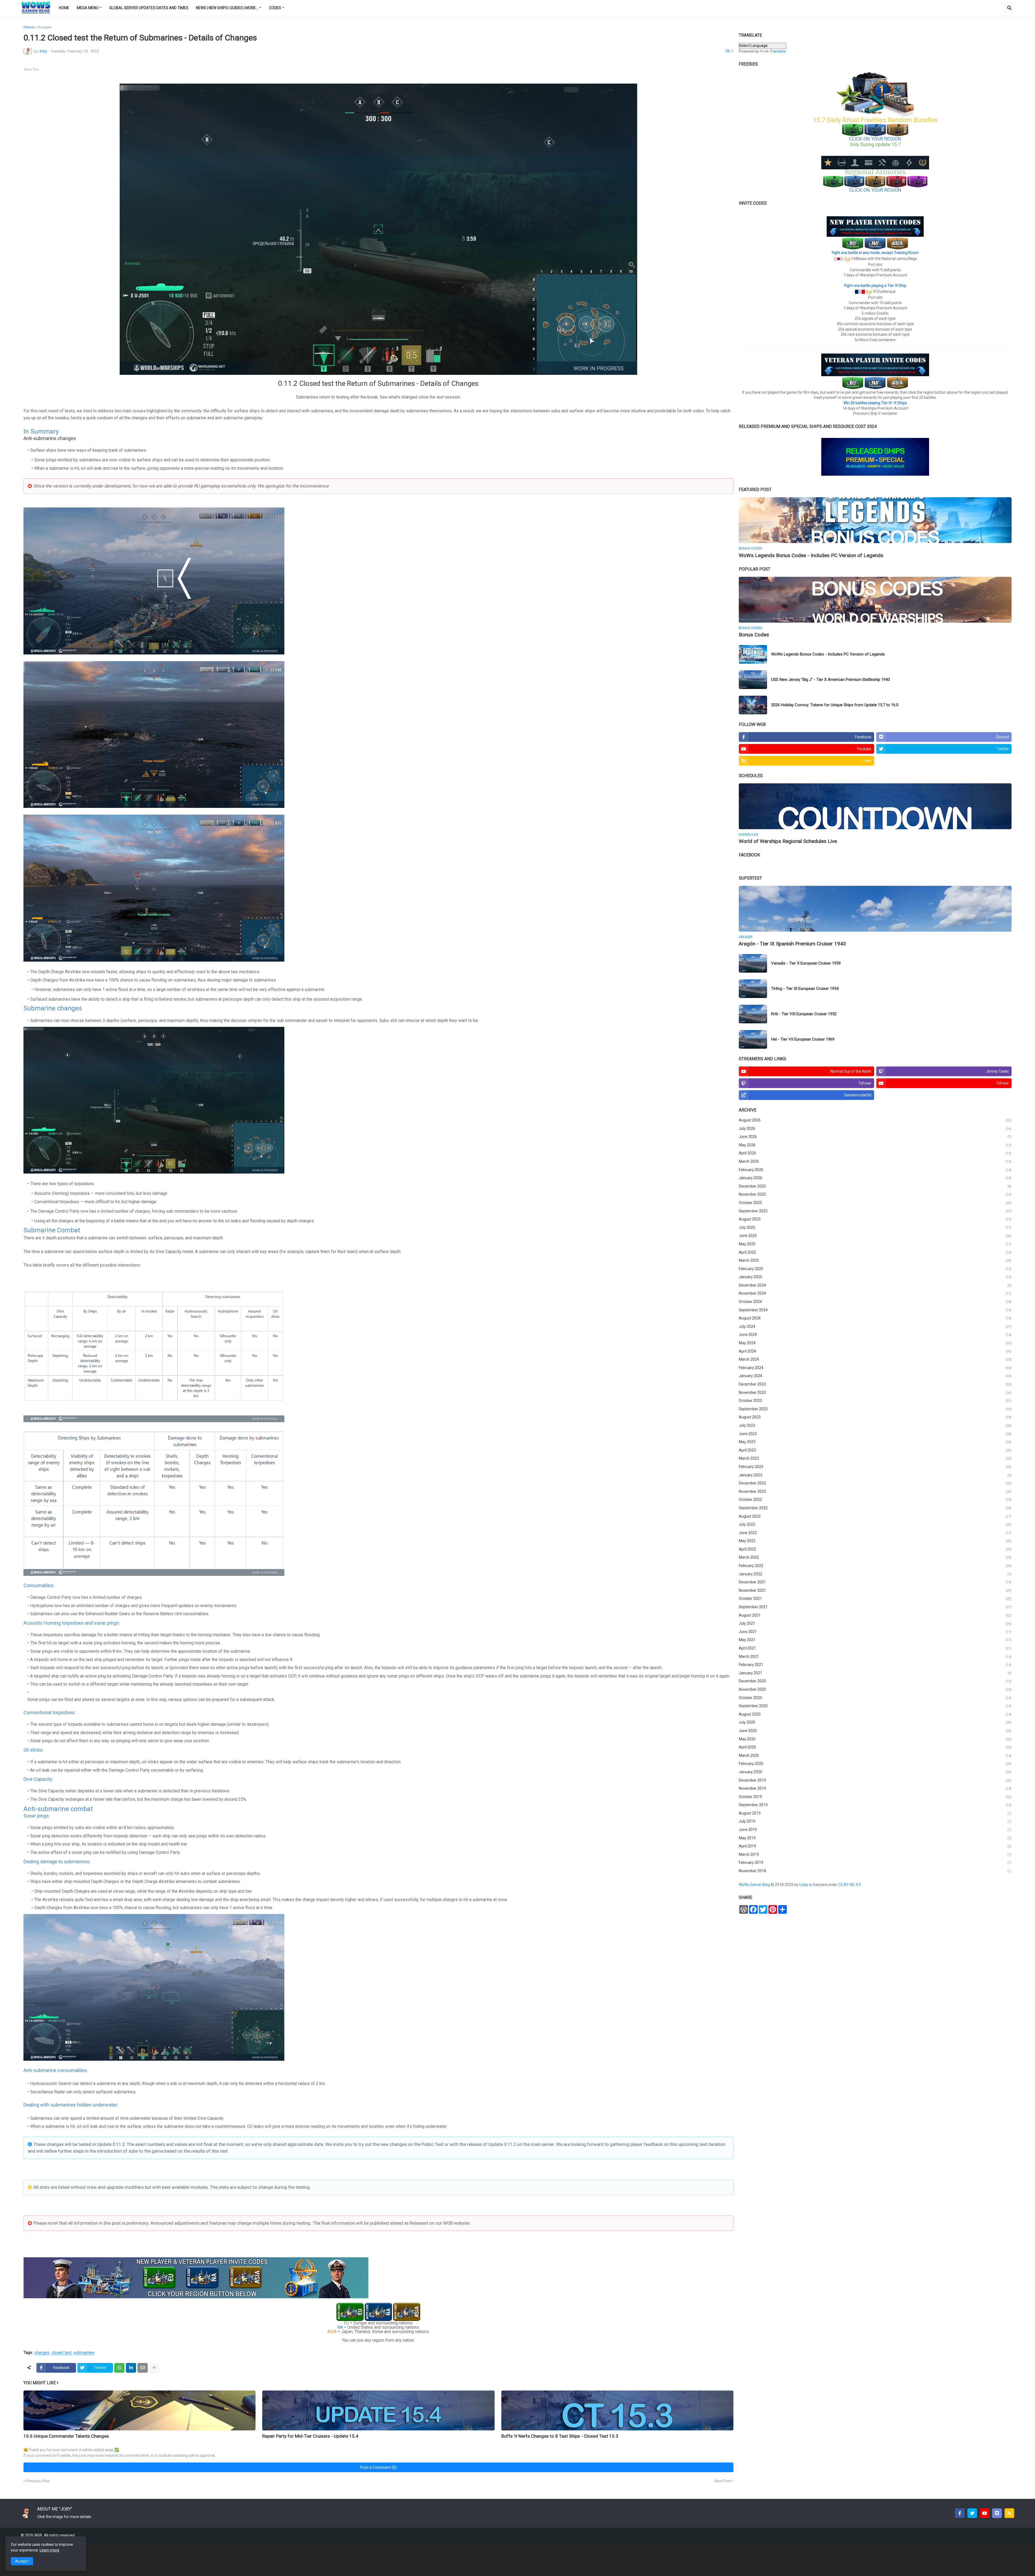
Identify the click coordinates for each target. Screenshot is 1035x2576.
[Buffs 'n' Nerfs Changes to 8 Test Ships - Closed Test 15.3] (617, 2410)
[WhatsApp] (119, 2368)
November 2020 (875, 1689)
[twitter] (972, 2513)
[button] (1009, 8)
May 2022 (875, 1541)
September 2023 (875, 1409)
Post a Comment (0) (378, 2467)
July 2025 (875, 1227)
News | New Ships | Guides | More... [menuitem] (227, 8)
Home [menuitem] (64, 8)
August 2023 (875, 1417)
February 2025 (875, 1269)
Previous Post (38, 2481)
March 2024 (875, 1359)
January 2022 (875, 1574)
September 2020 (875, 1706)
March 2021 (875, 1656)
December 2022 (875, 1483)
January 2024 (875, 1376)
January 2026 (875, 1178)
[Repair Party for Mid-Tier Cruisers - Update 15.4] (378, 2410)
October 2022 (875, 1500)
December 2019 (875, 1780)
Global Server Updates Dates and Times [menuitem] (149, 8)
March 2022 (875, 1557)
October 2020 (875, 1698)
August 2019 (875, 1813)
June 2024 (875, 1335)
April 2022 (875, 1549)
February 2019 (875, 1862)
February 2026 (875, 1170)
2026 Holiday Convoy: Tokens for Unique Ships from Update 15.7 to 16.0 (835, 705)
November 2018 (875, 1871)
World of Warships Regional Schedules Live (788, 841)
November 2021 (875, 1590)
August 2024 (875, 1318)
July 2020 (875, 1722)
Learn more (49, 2550)
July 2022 (875, 1524)
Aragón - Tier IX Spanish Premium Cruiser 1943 (792, 944)
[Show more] (154, 2368)
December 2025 (875, 1186)
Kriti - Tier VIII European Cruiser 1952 (804, 1014)
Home (29, 27)
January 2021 (875, 1673)
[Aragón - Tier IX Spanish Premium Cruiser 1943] (875, 909)
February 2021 (875, 1665)
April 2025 (875, 1252)
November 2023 (875, 1392)
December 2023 (875, 1384)
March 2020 (875, 1755)
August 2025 (875, 1219)
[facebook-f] (960, 2513)
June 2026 (875, 1137)
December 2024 (875, 1285)
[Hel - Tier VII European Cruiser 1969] (753, 1039)
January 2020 (875, 1772)
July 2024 (875, 1326)
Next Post (722, 2481)
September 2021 (875, 1607)
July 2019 (875, 1821)
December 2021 (875, 1582)
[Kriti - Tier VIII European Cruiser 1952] (753, 1014)
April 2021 (875, 1648)
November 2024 (875, 1293)
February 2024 (875, 1368)
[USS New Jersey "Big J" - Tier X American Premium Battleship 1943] (753, 680)
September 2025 (875, 1211)
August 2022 (875, 1516)
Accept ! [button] (22, 2561)
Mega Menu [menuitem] (88, 8)
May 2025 (875, 1244)
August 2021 (875, 1615)
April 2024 (875, 1351)
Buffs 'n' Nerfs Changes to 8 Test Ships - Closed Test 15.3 (560, 2436)
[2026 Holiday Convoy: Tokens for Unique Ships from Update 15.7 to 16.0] (753, 705)
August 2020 (875, 1714)
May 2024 (875, 1343)
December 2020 (875, 1681)
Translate (778, 51)
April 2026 (875, 1153)
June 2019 (875, 1830)
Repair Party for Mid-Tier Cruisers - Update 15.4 (310, 2436)
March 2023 (875, 1458)
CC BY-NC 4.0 (850, 1885)
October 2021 (875, 1599)
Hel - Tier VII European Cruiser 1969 (803, 1039)
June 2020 (875, 1731)
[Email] (143, 2368)
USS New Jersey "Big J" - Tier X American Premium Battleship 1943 (831, 680)
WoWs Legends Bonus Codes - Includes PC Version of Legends (811, 555)
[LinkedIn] (131, 2368)
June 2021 (875, 1632)
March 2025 (875, 1260)
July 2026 (875, 1128)
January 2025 (875, 1277)
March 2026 (875, 1161)
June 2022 (875, 1533)
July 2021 (875, 1623)
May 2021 (875, 1640)
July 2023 (875, 1425)
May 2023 (875, 1442)
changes (44, 27)
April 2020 (875, 1747)
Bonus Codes (754, 635)
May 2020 (875, 1739)
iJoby (804, 1885)
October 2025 (875, 1203)
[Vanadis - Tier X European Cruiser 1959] (753, 963)
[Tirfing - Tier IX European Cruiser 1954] (753, 989)
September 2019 (875, 1805)
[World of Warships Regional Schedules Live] (875, 806)
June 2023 (875, 1434)
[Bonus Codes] (875, 600)
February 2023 (875, 1467)
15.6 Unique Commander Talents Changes (66, 2436)
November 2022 (875, 1491)
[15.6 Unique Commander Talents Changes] (139, 2410)
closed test (61, 2353)
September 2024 (875, 1310)
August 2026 (875, 1120)
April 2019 (875, 1846)
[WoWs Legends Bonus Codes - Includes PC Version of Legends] (875, 520)
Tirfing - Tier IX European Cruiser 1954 (805, 989)
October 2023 (875, 1401)
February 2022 (875, 1566)
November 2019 (875, 1788)
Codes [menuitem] (275, 8)
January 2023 (875, 1475)
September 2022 (875, 1508)
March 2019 (875, 1854)
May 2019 (875, 1838)
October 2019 (875, 1797)
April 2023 (875, 1450)
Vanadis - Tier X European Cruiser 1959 (806, 963)
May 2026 (875, 1145)
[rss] (1009, 2513)
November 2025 (875, 1194)
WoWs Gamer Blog (755, 1885)
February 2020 (875, 1764)
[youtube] (985, 2513)
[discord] (997, 2513)
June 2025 (875, 1236)
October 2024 (875, 1302)
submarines (84, 2353)
